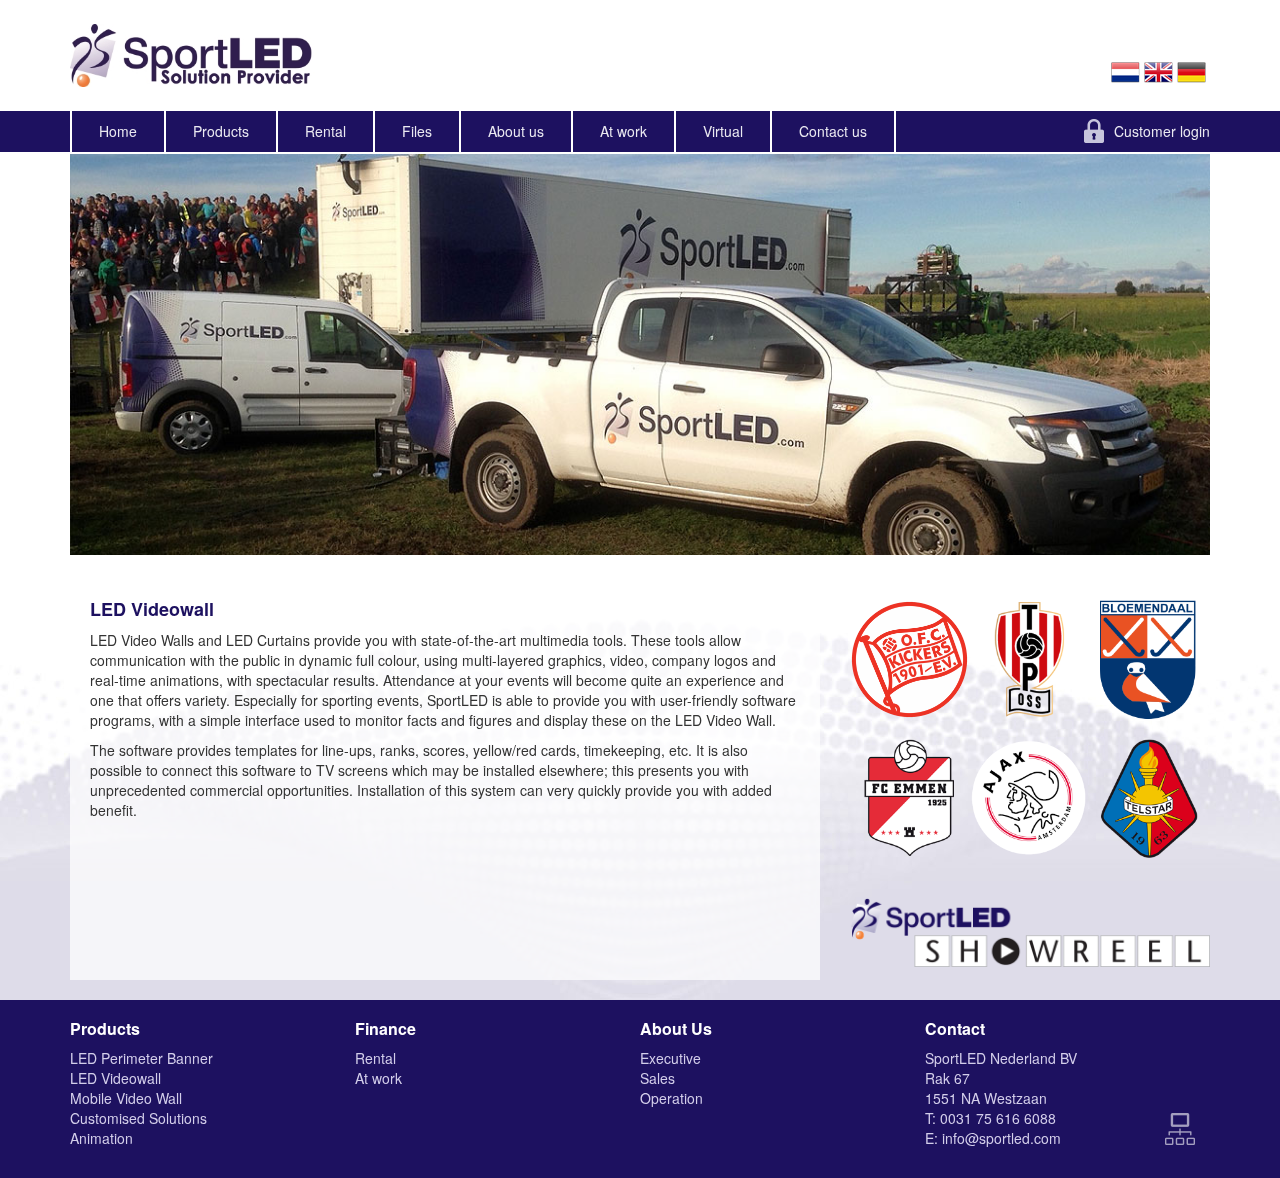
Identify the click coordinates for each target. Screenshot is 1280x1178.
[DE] (1193, 70)
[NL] (1127, 70)
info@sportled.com (1001, 1138)
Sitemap (1180, 1129)
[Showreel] (1030, 923)
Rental (325, 131)
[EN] (1160, 70)
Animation (101, 1138)
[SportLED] (206, 55)
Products (221, 131)
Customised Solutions (138, 1118)
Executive (670, 1058)
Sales (657, 1078)
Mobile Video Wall (126, 1098)
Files (417, 131)
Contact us (833, 131)
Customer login (1162, 131)
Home (118, 131)
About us (516, 131)
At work (623, 131)
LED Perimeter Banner (141, 1058)
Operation (671, 1098)
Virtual (723, 131)
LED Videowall (115, 1078)
